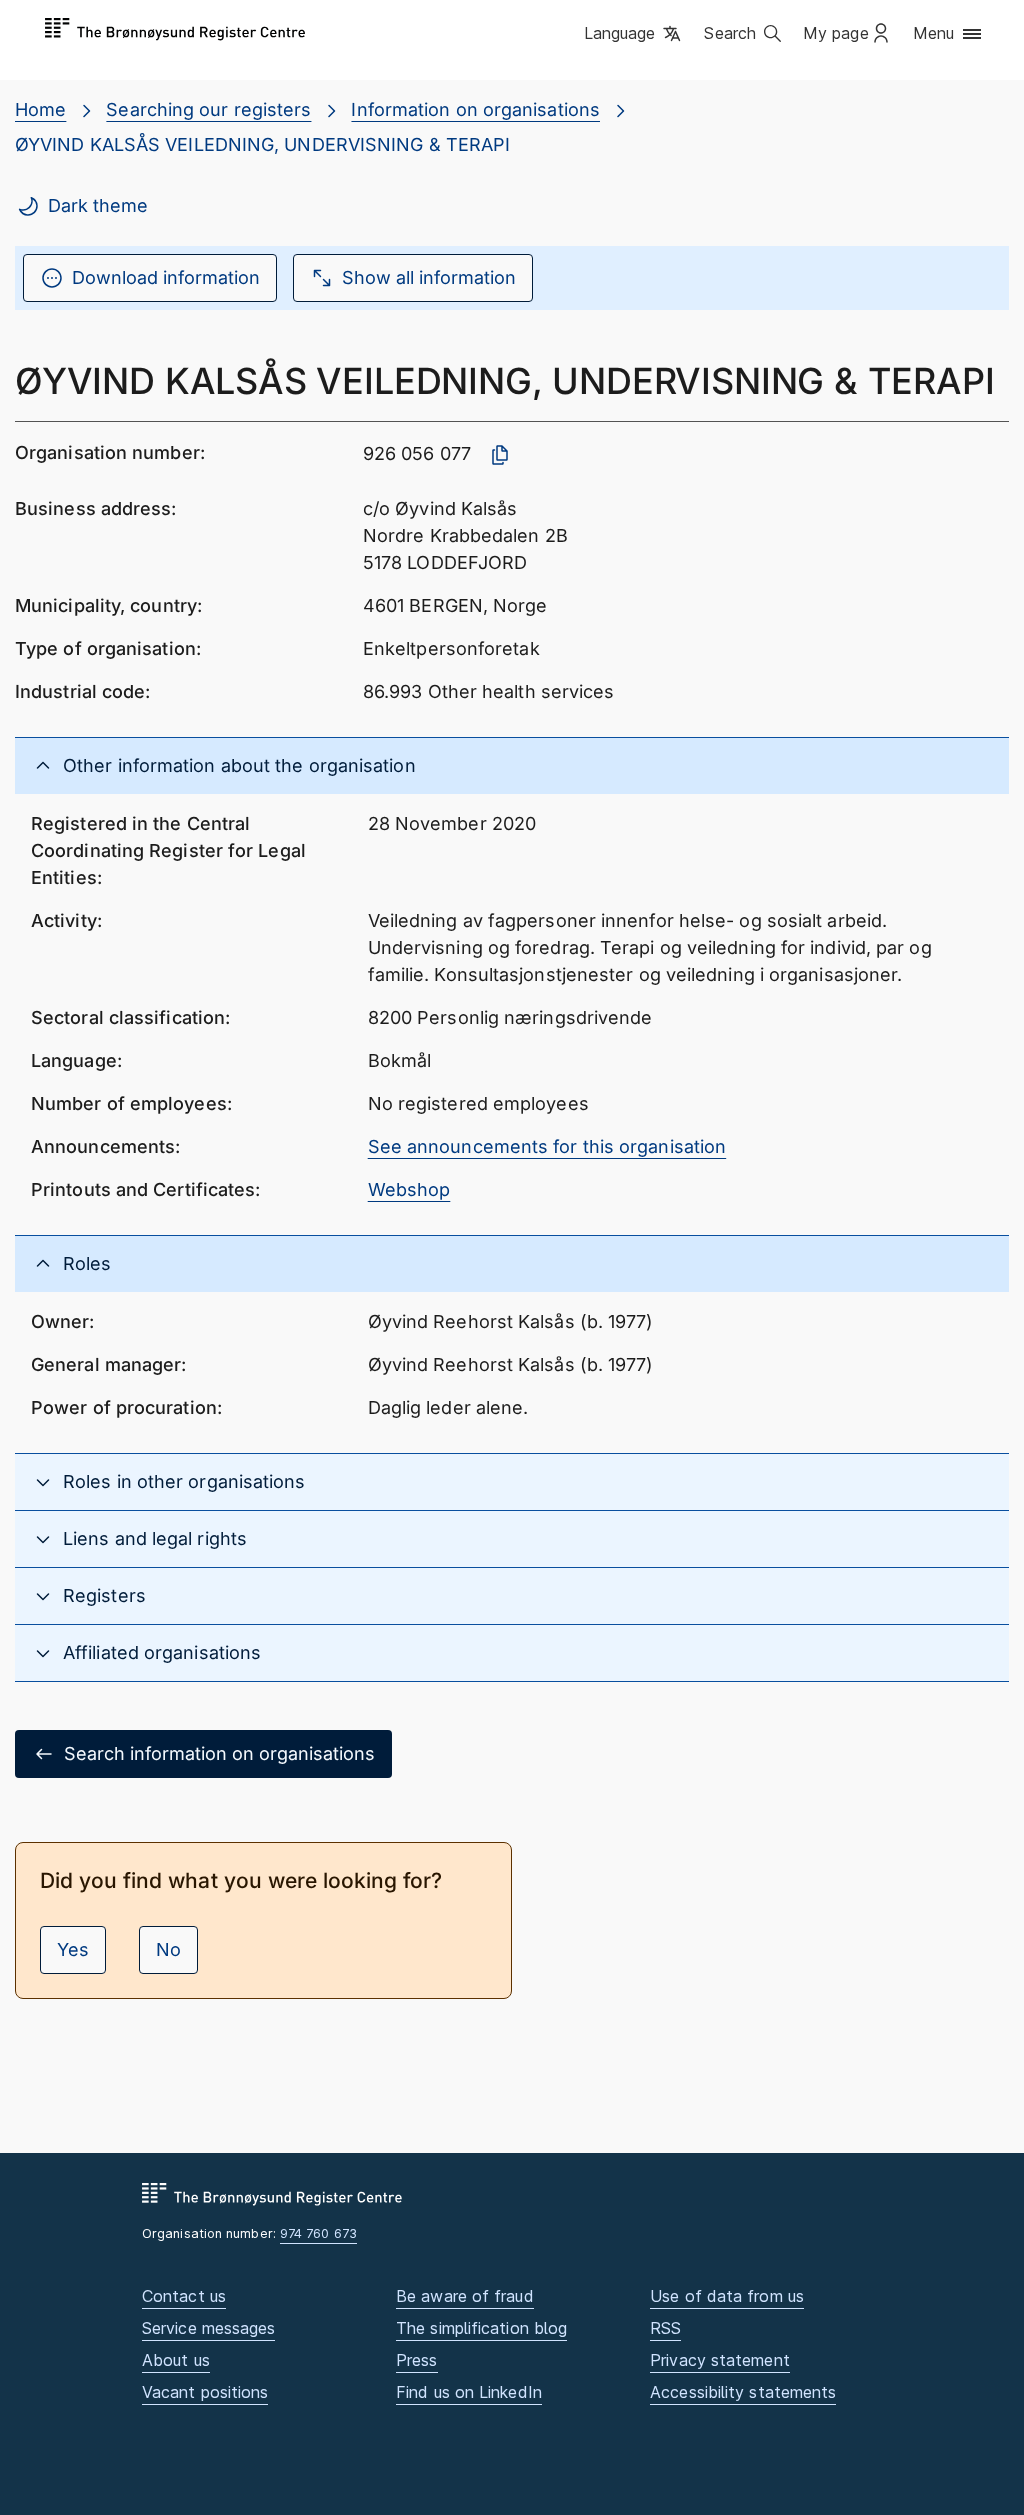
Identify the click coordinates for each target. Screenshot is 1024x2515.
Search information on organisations (219, 1753)
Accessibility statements (743, 2392)
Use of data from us (727, 2296)
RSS (665, 2328)
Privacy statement (720, 2360)
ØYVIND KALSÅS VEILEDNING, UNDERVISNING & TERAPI (262, 144)
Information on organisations (475, 109)
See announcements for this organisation (547, 1146)
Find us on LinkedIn (469, 2392)
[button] (634, 35)
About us (176, 2360)
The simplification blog (481, 2328)
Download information (166, 277)
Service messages (208, 2328)
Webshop (409, 1189)
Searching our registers (208, 109)
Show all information (429, 277)
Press (416, 2360)
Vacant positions (205, 2392)
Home (40, 109)
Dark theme (98, 205)
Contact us (184, 2296)
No (168, 1949)
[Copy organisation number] (500, 455)
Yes (73, 1949)
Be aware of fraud (465, 2296)
